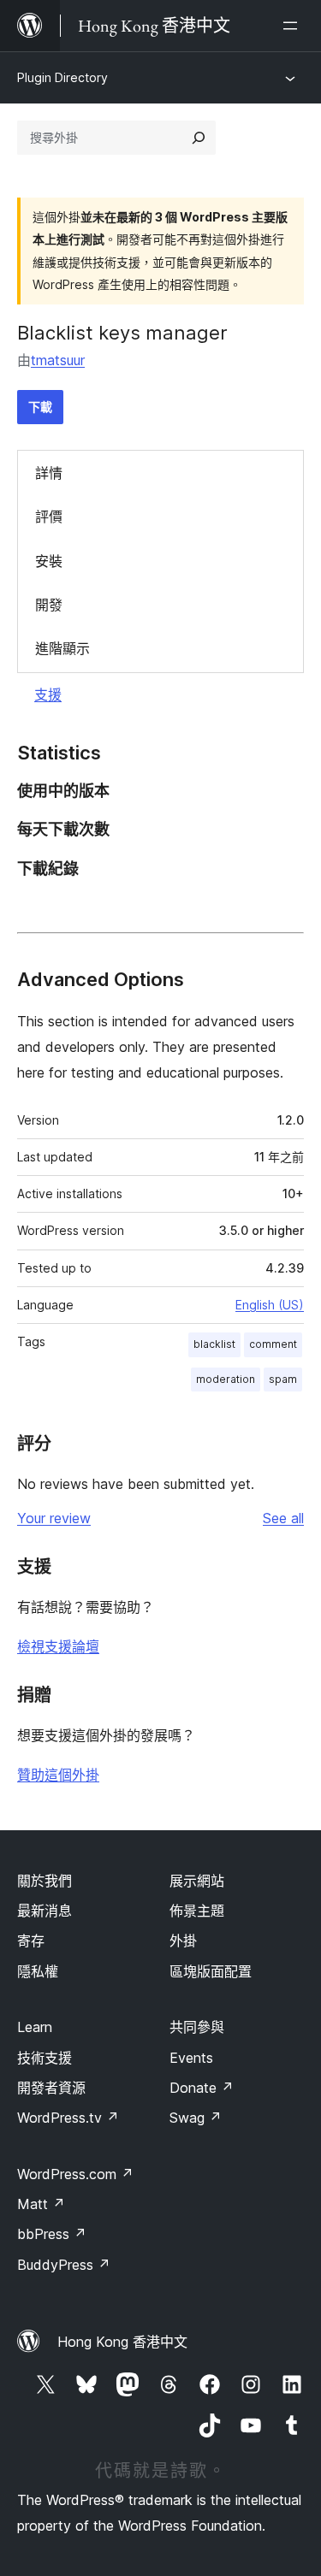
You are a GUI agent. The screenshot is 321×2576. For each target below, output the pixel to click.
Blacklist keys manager (122, 333)
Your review (54, 1518)
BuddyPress (64, 2265)
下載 (40, 407)
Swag (196, 2118)
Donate (202, 2088)
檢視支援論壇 (58, 1646)
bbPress (52, 2234)
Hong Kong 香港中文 (122, 2342)
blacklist (214, 1344)
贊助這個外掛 (58, 1775)
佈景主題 (197, 1911)
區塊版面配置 (211, 1971)
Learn (35, 2027)
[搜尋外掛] (199, 138)
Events (191, 2058)
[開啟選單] (294, 26)
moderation (226, 1379)
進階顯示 (62, 648)
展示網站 (197, 1881)
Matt (41, 2204)
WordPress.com (75, 2174)
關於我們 (45, 1881)
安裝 (49, 561)
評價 (49, 517)
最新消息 (45, 1911)
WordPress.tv (68, 2118)
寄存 (31, 1941)
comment (273, 1344)
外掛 (183, 1941)
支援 (48, 694)
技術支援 (45, 2058)
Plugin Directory (62, 77)
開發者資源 (51, 2088)
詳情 (49, 473)
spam (283, 1379)
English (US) (270, 1305)
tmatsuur (58, 360)
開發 (49, 605)
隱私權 (38, 1971)
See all (283, 1518)
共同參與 (197, 2027)
